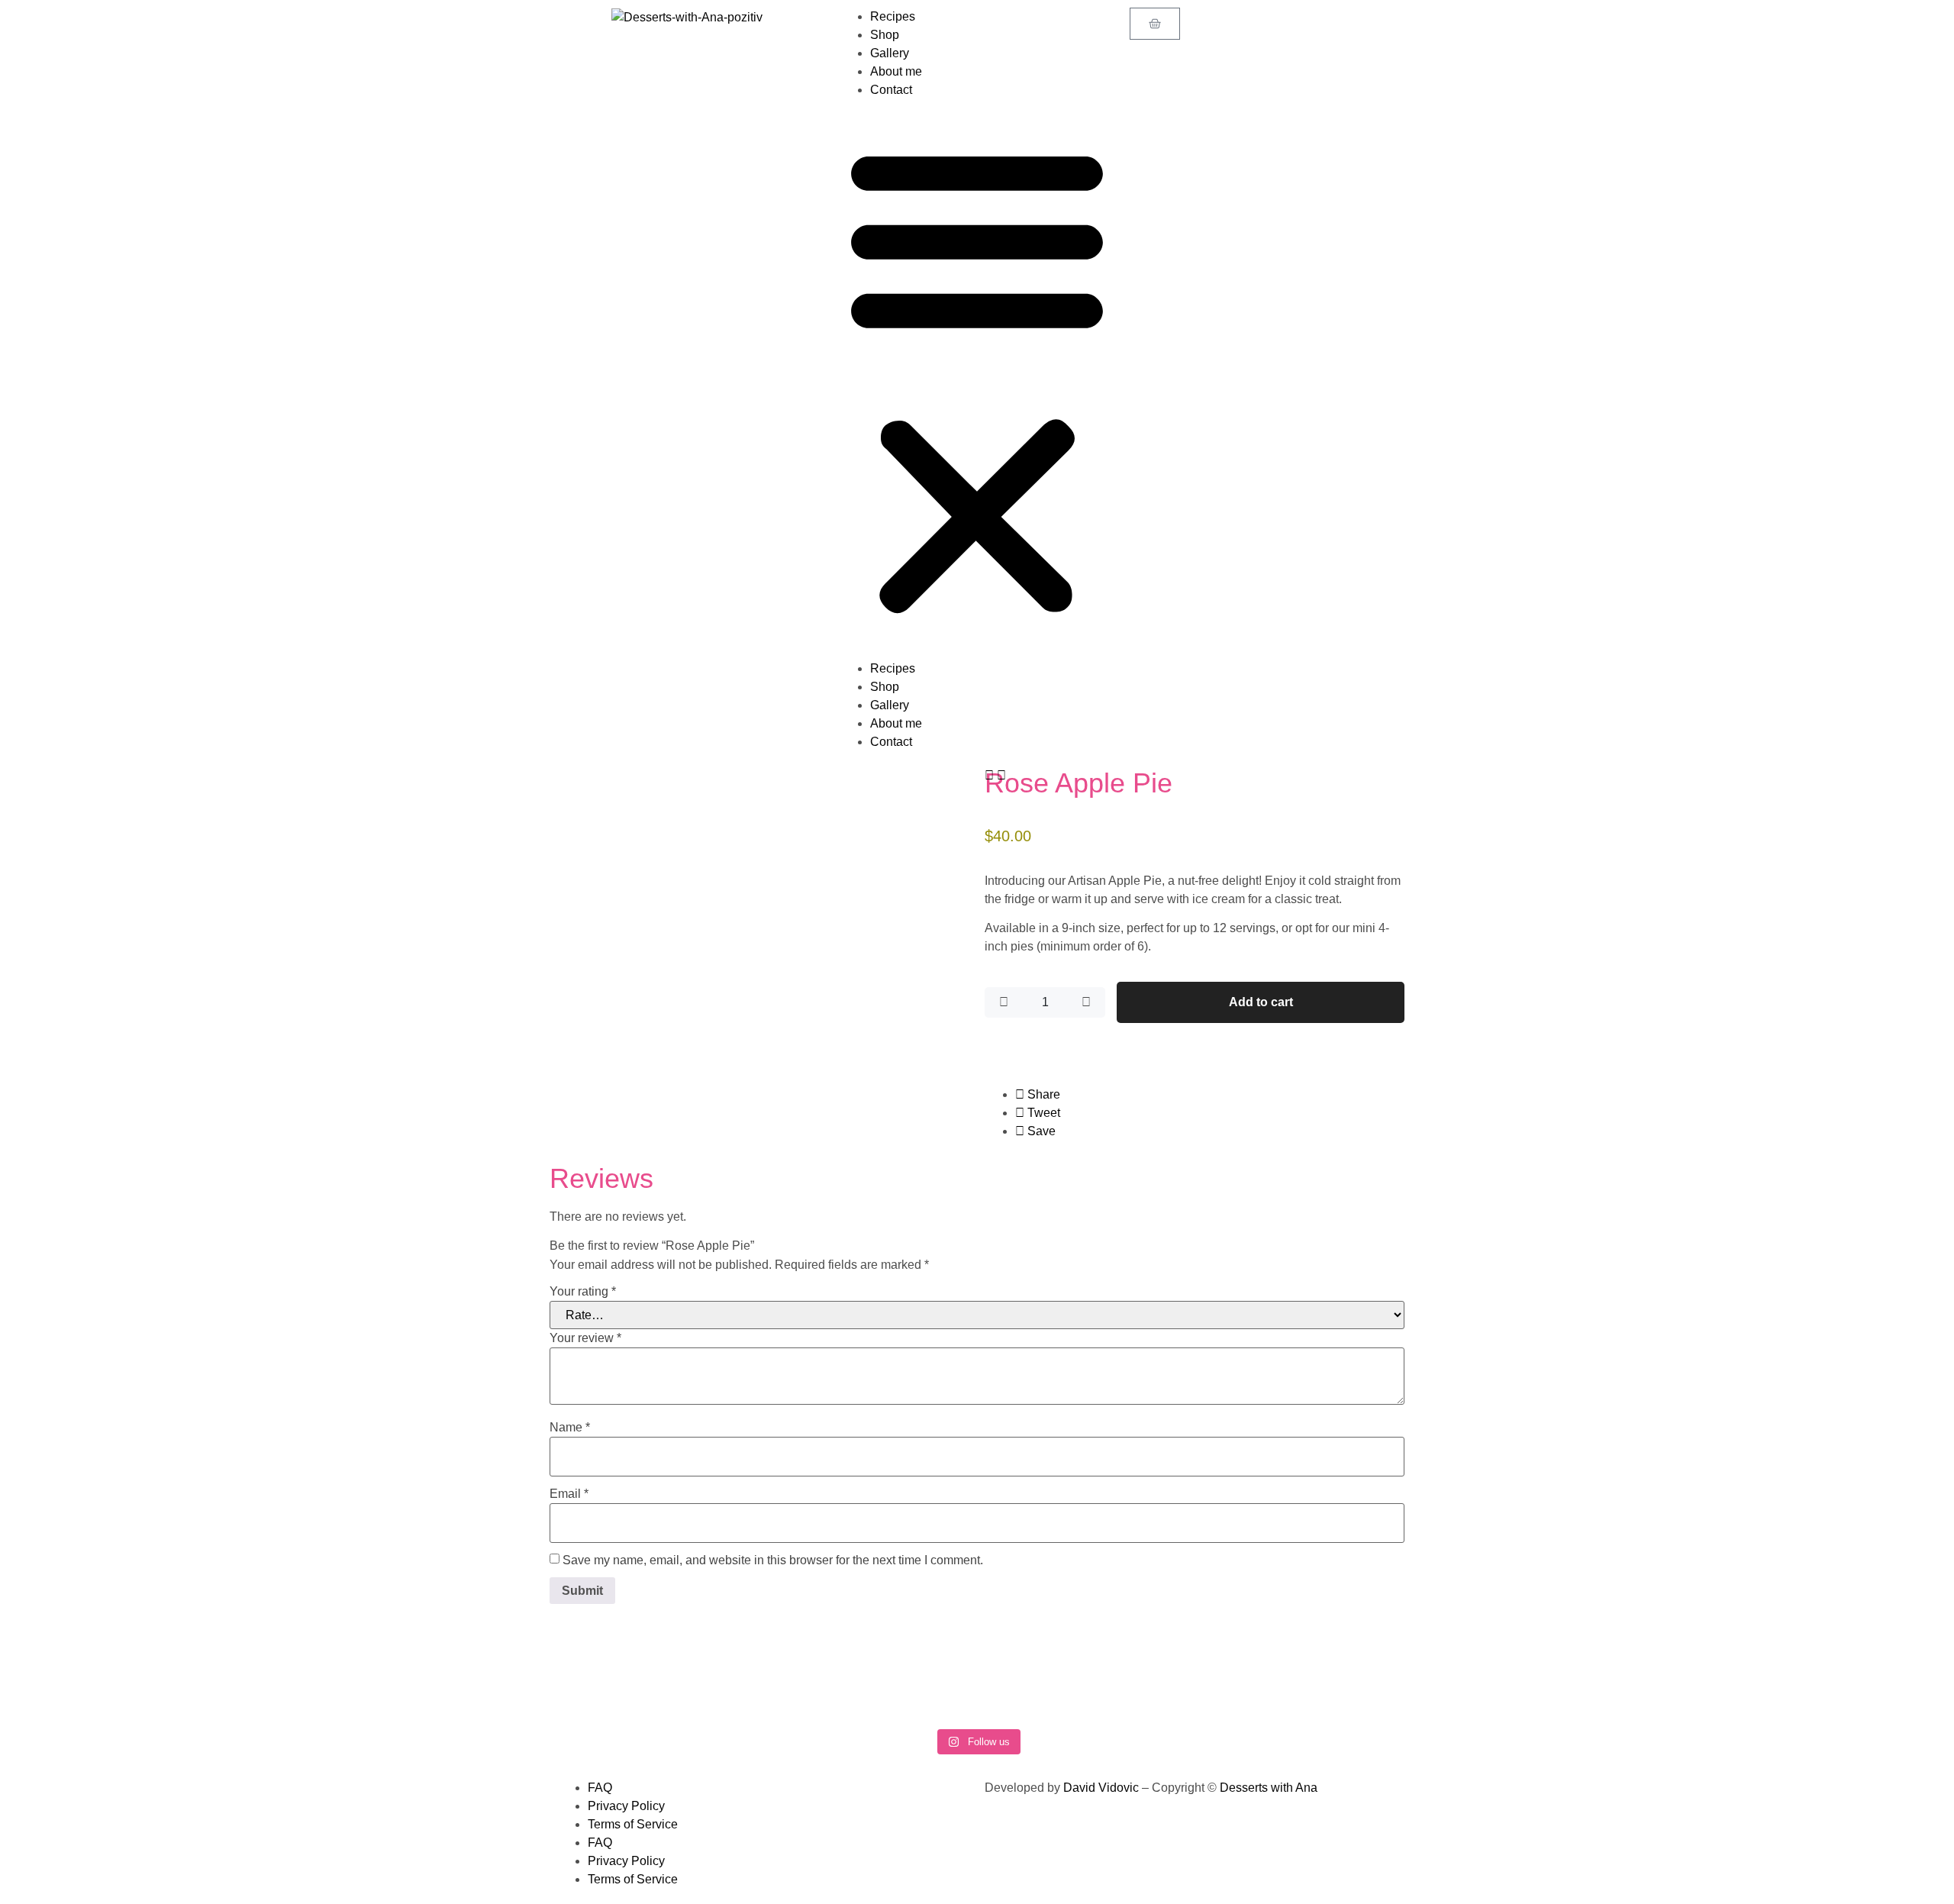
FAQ (600, 1788)
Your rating (583, 1291)
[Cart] (1155, 24)
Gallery (890, 53)
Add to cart (1261, 1002)
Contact (891, 90)
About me (896, 71)
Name (570, 1427)
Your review (585, 1338)
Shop (885, 35)
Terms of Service (633, 1824)
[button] (977, 379)
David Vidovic (1101, 1788)
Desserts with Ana (1269, 1788)
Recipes (893, 16)
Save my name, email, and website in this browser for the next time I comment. (773, 1560)
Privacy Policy (626, 1806)
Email (569, 1494)
